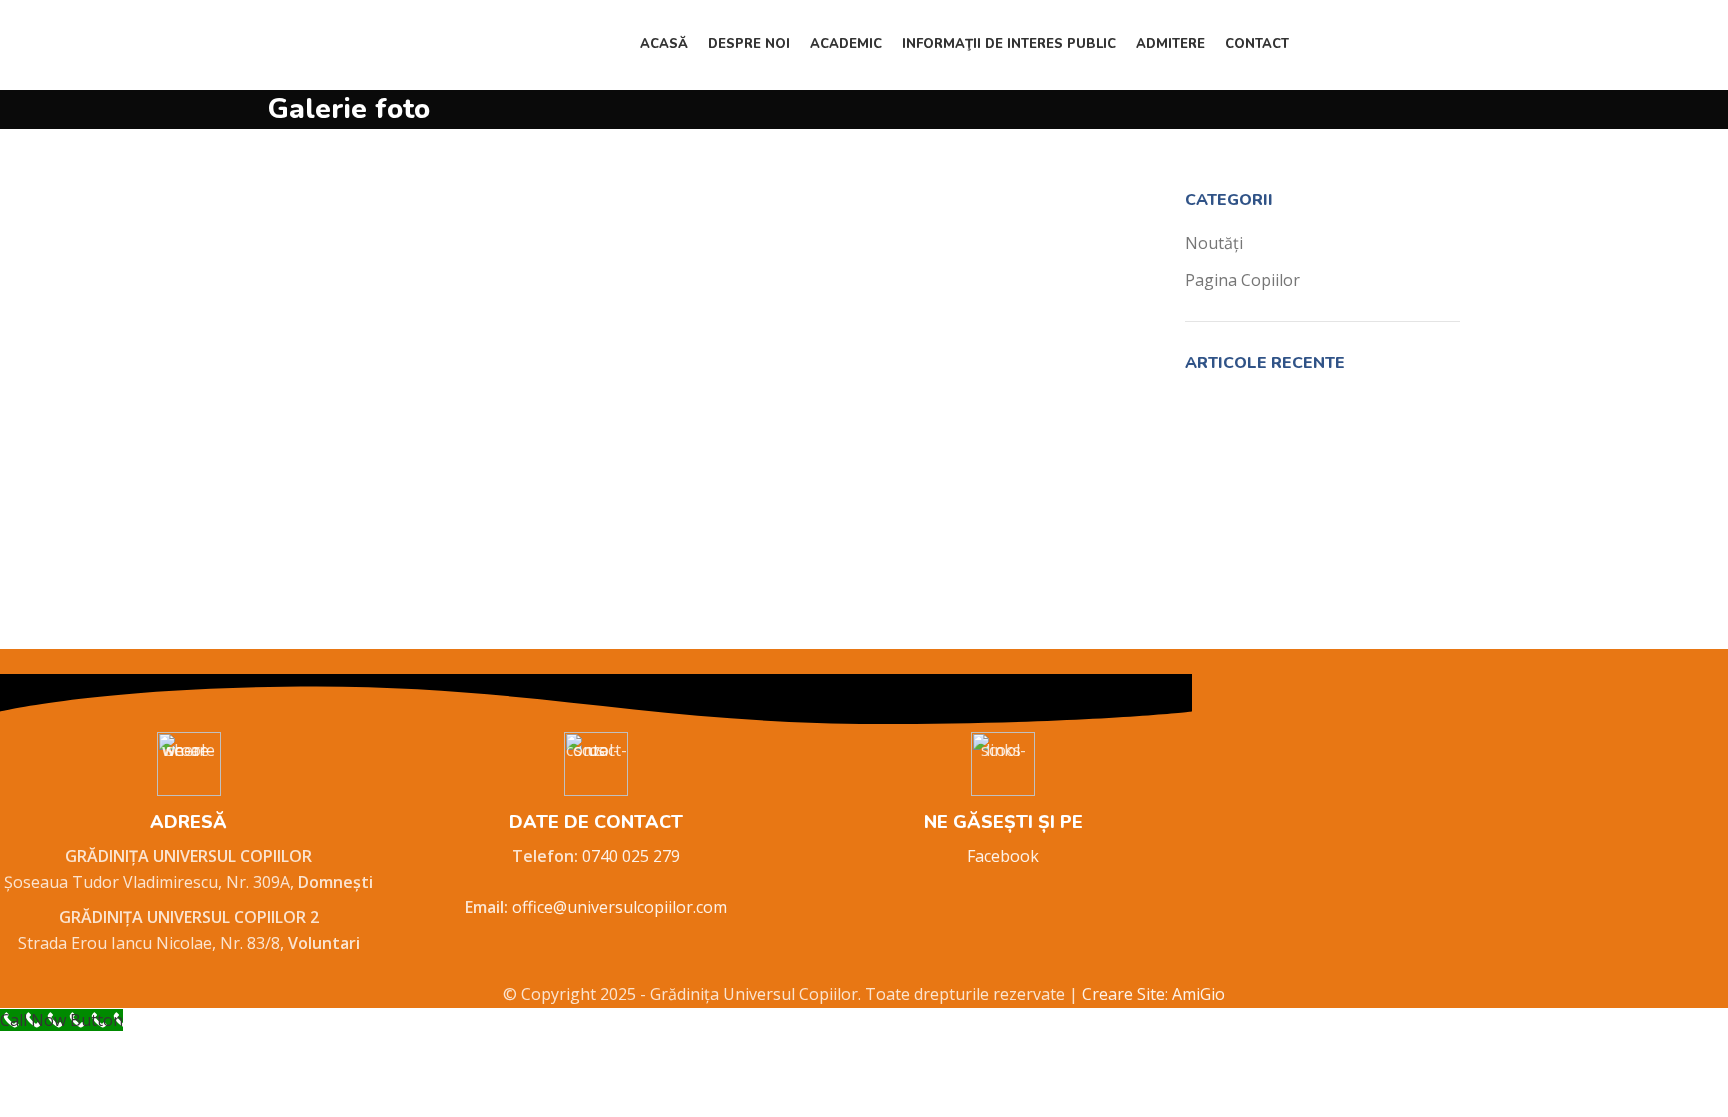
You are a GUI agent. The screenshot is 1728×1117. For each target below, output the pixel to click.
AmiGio (1198, 994)
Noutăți (1214, 243)
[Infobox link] (188, 844)
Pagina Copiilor (1242, 280)
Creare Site (1123, 994)
